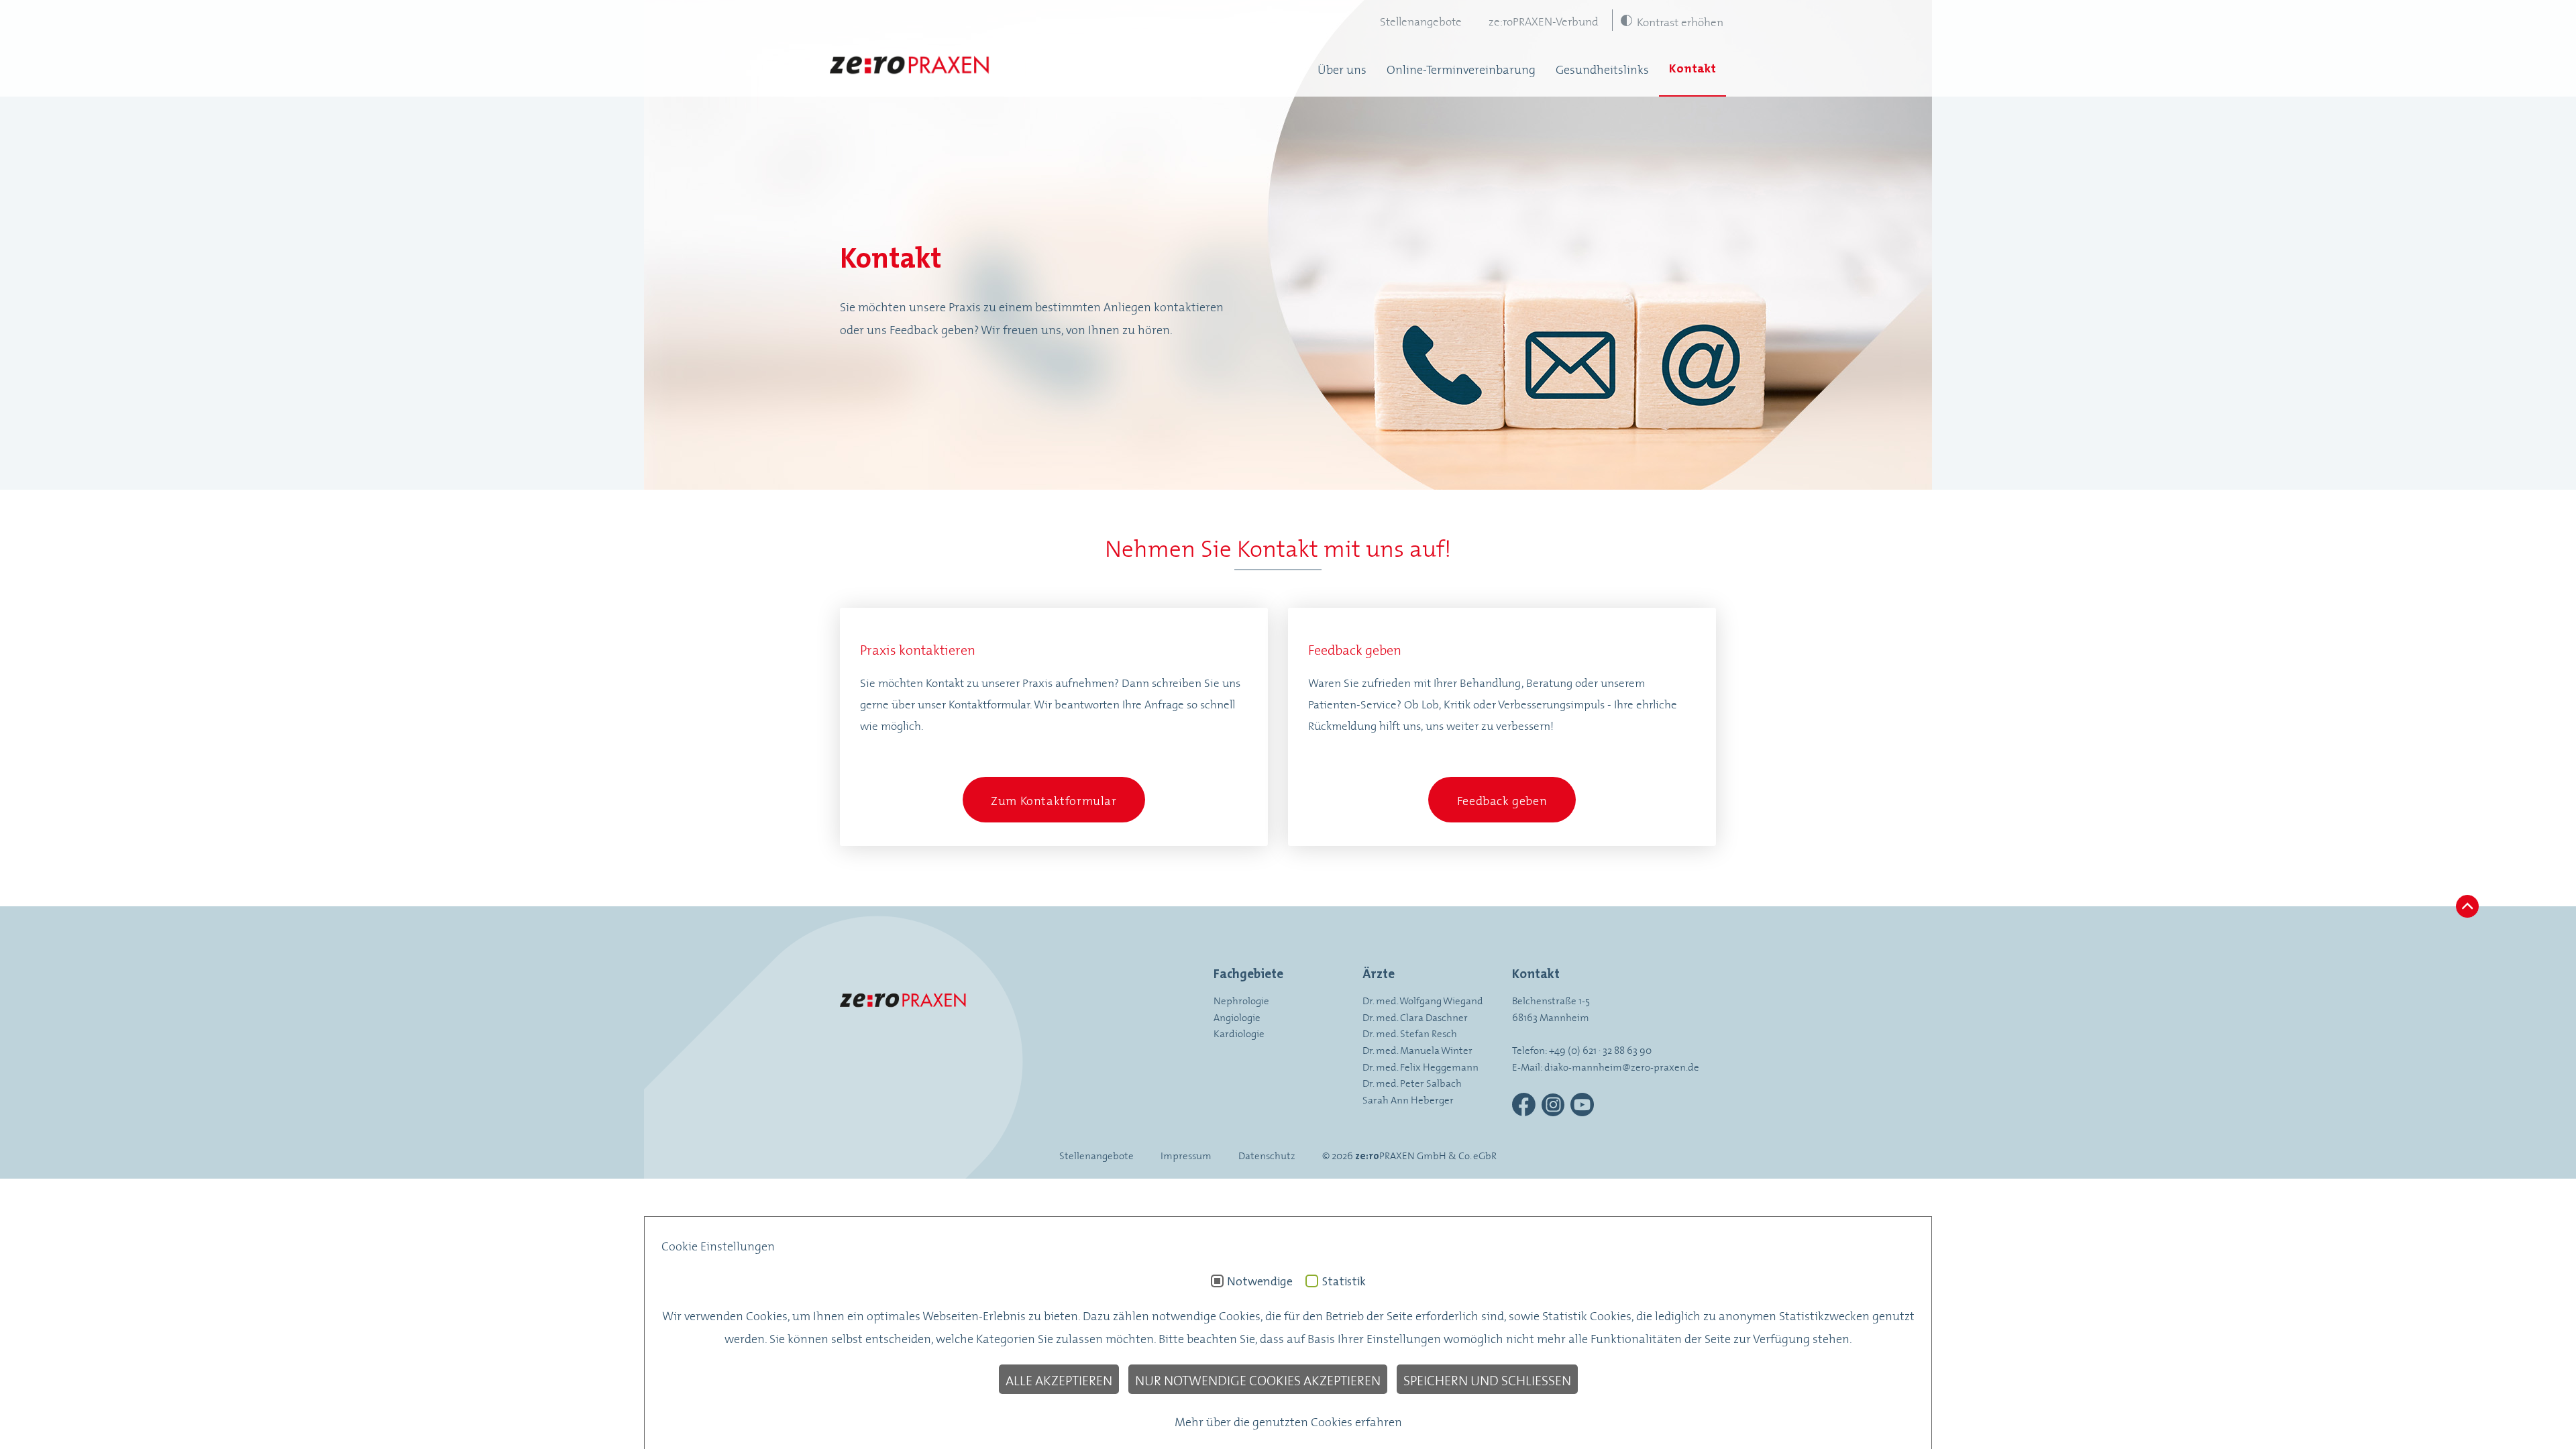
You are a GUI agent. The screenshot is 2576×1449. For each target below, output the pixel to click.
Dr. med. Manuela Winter (1417, 1050)
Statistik (1344, 1281)
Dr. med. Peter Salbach (1412, 1082)
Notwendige (1260, 1281)
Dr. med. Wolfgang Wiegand (1423, 1000)
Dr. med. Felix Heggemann (1420, 1066)
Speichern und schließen (1487, 1379)
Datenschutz (1267, 1155)
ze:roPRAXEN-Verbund (1544, 20)
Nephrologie (1241, 1000)
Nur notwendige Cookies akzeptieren (1258, 1379)
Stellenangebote (1421, 20)
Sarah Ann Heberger (1408, 1099)
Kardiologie (1239, 1033)
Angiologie (1237, 1017)
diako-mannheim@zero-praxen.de (1622, 1066)
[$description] (910, 68)
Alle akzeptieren (1059, 1379)
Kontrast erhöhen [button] (1680, 21)
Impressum (1186, 1155)
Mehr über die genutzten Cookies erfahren (1288, 1421)
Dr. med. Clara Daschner (1415, 1017)
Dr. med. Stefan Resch (1410, 1033)
